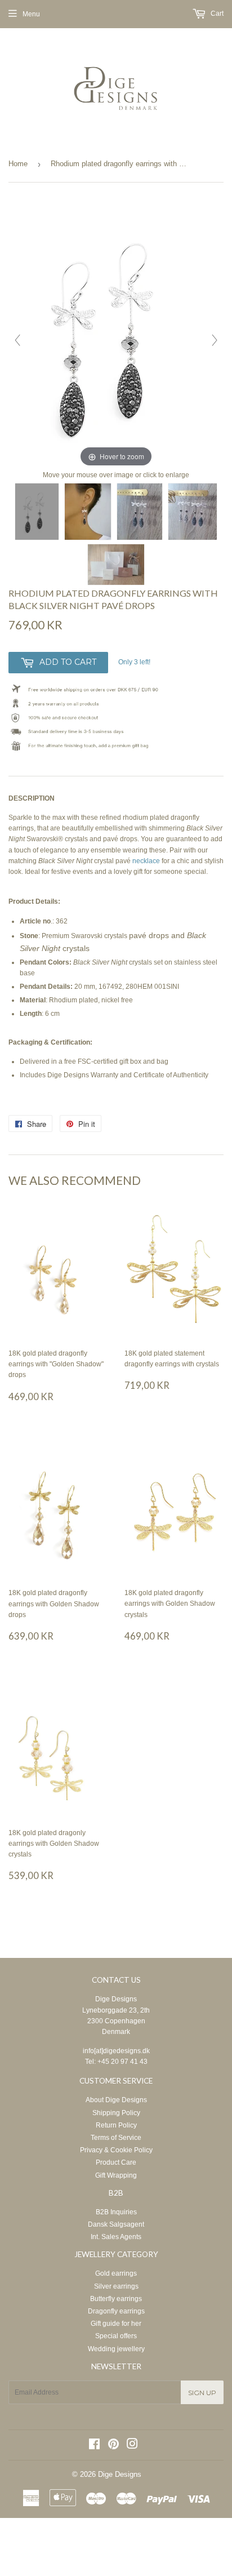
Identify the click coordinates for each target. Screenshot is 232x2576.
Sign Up (202, 2393)
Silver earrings (116, 2286)
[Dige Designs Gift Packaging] (116, 565)
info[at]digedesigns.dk (116, 2051)
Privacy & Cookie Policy (116, 2150)
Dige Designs (116, 1999)
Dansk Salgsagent (116, 2224)
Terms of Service (116, 2138)
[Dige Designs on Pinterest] (113, 2446)
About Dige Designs (116, 2100)
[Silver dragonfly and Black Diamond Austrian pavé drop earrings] (37, 512)
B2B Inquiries (116, 2212)
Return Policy (116, 2125)
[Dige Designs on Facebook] (94, 2446)
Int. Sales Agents (116, 2237)
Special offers (116, 2336)
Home (18, 164)
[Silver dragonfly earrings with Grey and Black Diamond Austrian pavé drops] (193, 512)
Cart (216, 14)
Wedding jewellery (116, 2349)
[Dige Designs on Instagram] (132, 2446)
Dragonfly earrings (116, 2311)
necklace (146, 861)
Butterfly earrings (116, 2299)
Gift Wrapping (116, 2175)
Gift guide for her (116, 2324)
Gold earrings (116, 2273)
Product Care (116, 2162)
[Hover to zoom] (116, 335)
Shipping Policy (116, 2113)
